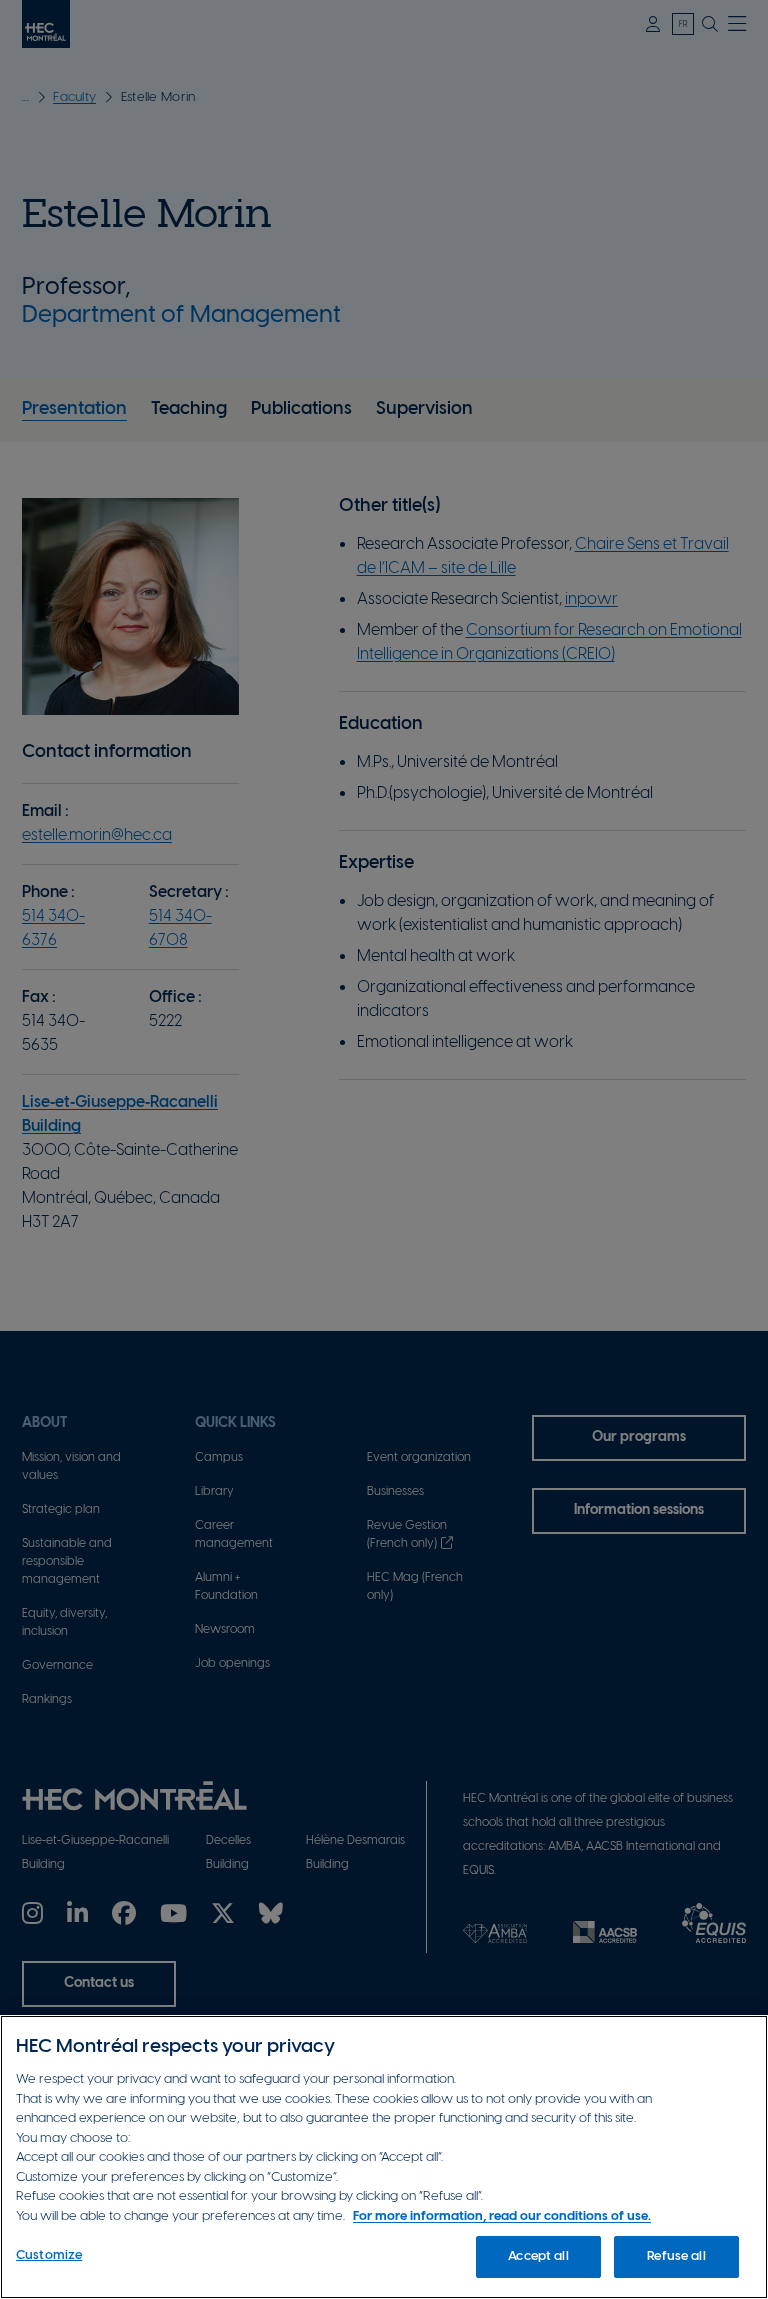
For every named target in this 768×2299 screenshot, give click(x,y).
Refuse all (676, 2256)
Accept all (538, 2256)
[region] (384, 2157)
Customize (49, 2255)
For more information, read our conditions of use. (502, 2216)
